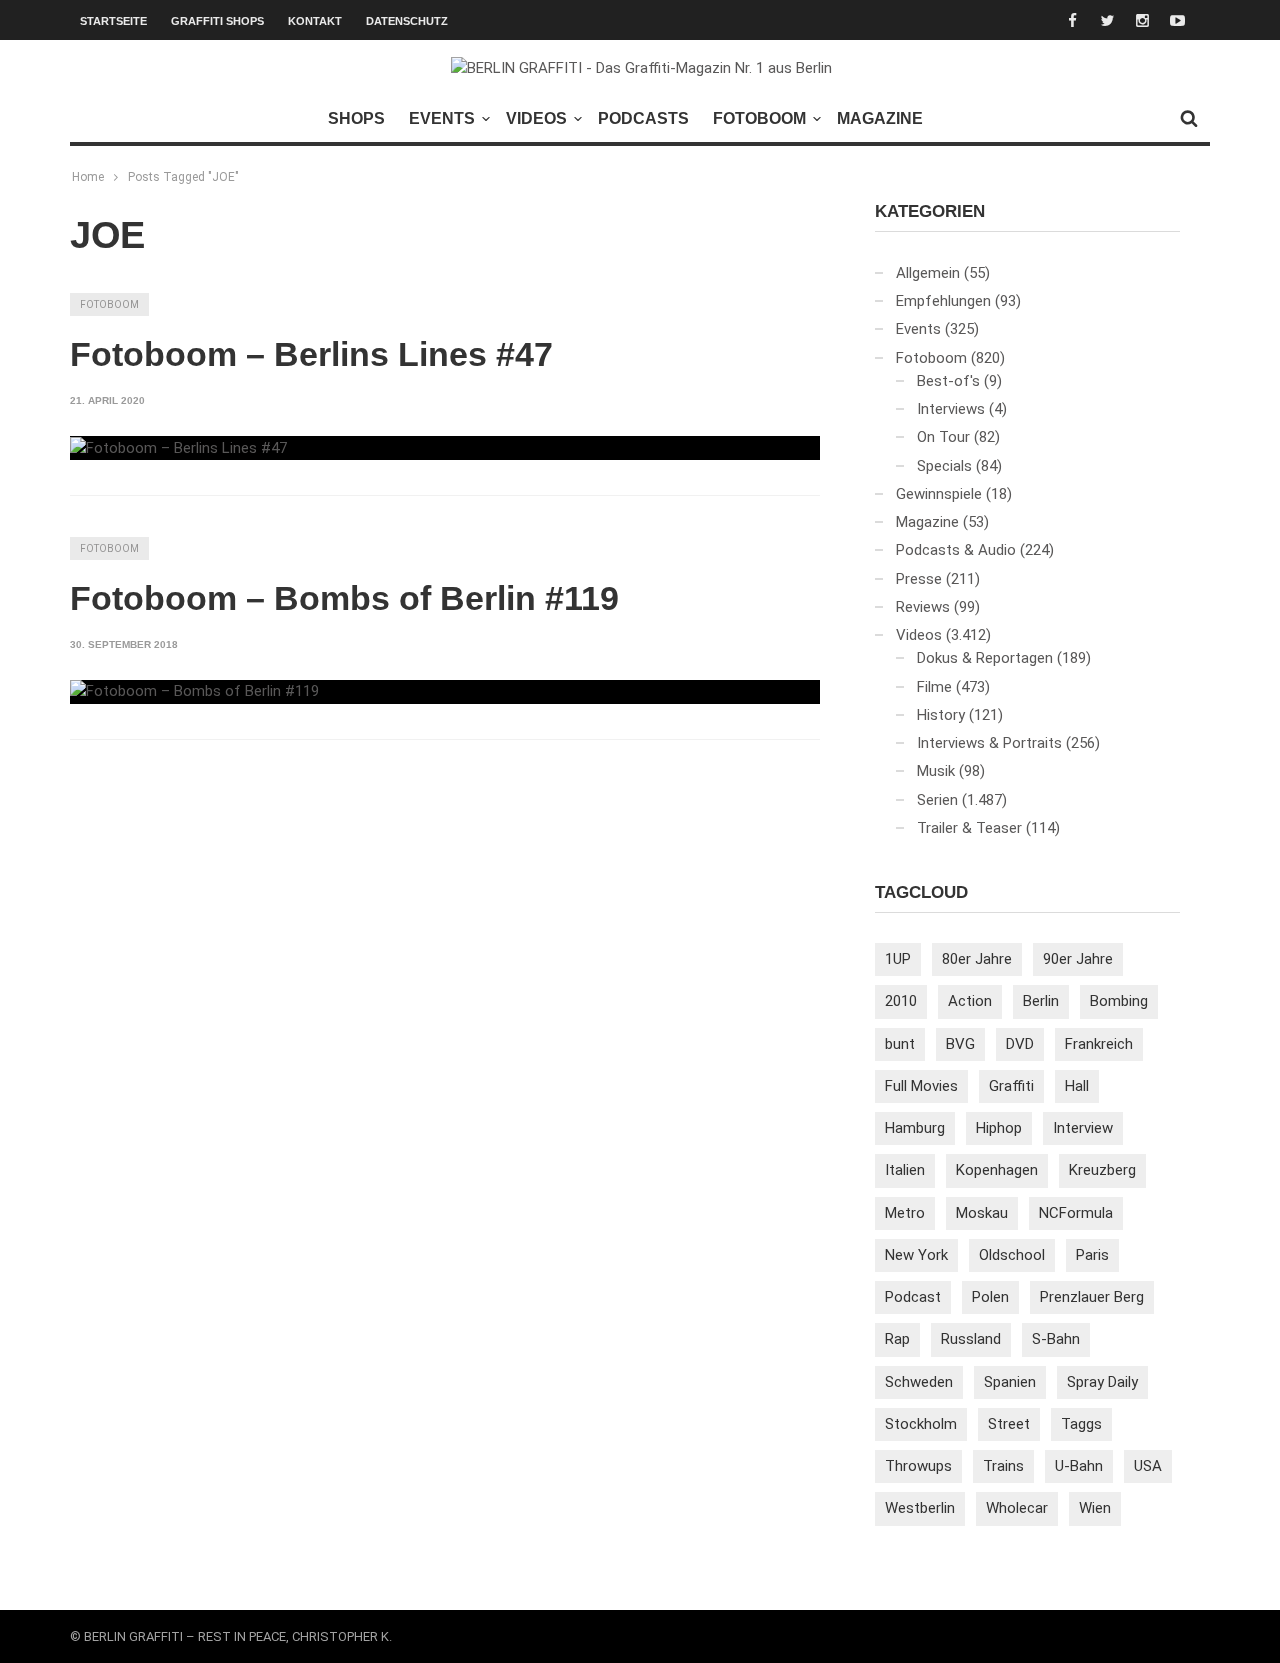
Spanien (1010, 1382)
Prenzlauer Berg (1092, 1297)
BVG (960, 1044)
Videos (536, 118)
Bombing (1119, 1001)
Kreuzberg (1102, 1170)
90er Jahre (1078, 959)
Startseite (113, 21)
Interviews (951, 409)
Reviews (923, 607)
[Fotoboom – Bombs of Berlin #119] (194, 692)
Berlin (1041, 1001)
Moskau (982, 1213)
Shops (356, 118)
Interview (1083, 1128)
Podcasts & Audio (956, 550)
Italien (905, 1170)
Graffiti (1011, 1086)
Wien (1095, 1508)
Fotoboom (759, 118)
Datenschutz (407, 21)
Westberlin (920, 1508)
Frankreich (1099, 1044)
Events (442, 118)
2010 (901, 1001)
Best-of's (948, 381)
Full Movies (921, 1086)
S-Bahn (1056, 1339)
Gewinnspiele (939, 494)
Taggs (1081, 1424)
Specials (944, 466)
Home (88, 177)
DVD (1020, 1044)
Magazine (880, 118)
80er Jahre (977, 959)
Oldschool (1012, 1255)
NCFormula (1076, 1213)
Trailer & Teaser (969, 828)
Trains (1003, 1466)
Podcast (913, 1297)
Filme (934, 687)
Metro (905, 1213)
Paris (1092, 1255)
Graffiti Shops (217, 21)
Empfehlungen (943, 301)
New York (916, 1255)
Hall (1077, 1086)
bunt (900, 1044)
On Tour (943, 437)
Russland (971, 1339)
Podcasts (643, 118)
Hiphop (999, 1128)
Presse (919, 579)
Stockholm (921, 1424)
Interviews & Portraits (989, 743)
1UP (898, 959)
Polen (990, 1297)
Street (1009, 1424)
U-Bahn (1079, 1466)
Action (970, 1001)
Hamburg (915, 1128)
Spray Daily (1102, 1382)
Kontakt (315, 21)
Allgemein (928, 273)
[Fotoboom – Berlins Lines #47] (178, 448)
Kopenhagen (997, 1170)
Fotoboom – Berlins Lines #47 (311, 354)
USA (1148, 1466)
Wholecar (1017, 1508)
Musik (936, 771)
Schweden (919, 1382)
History (941, 715)
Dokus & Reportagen (985, 658)
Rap (897, 1339)
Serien (937, 800)
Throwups (918, 1466)
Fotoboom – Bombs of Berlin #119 (344, 598)
